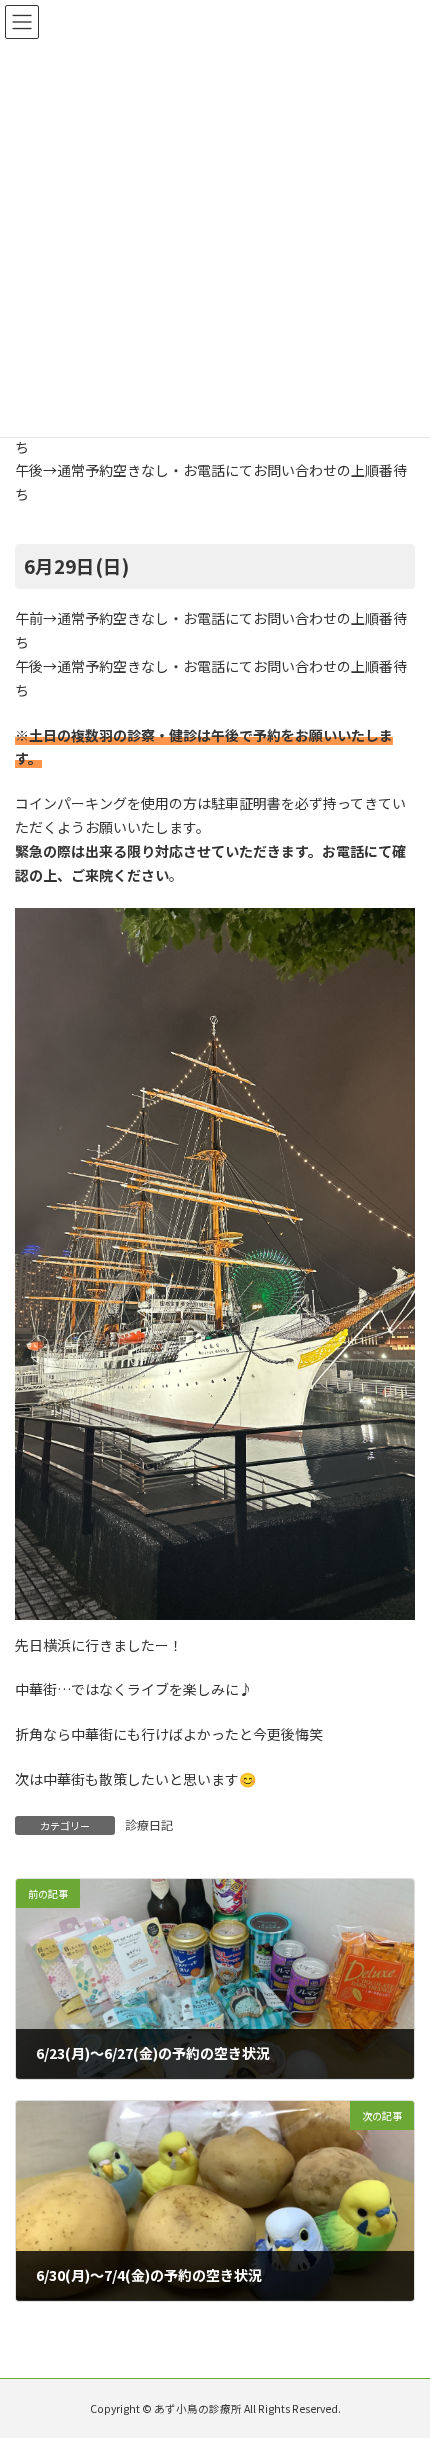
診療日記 (149, 1824)
